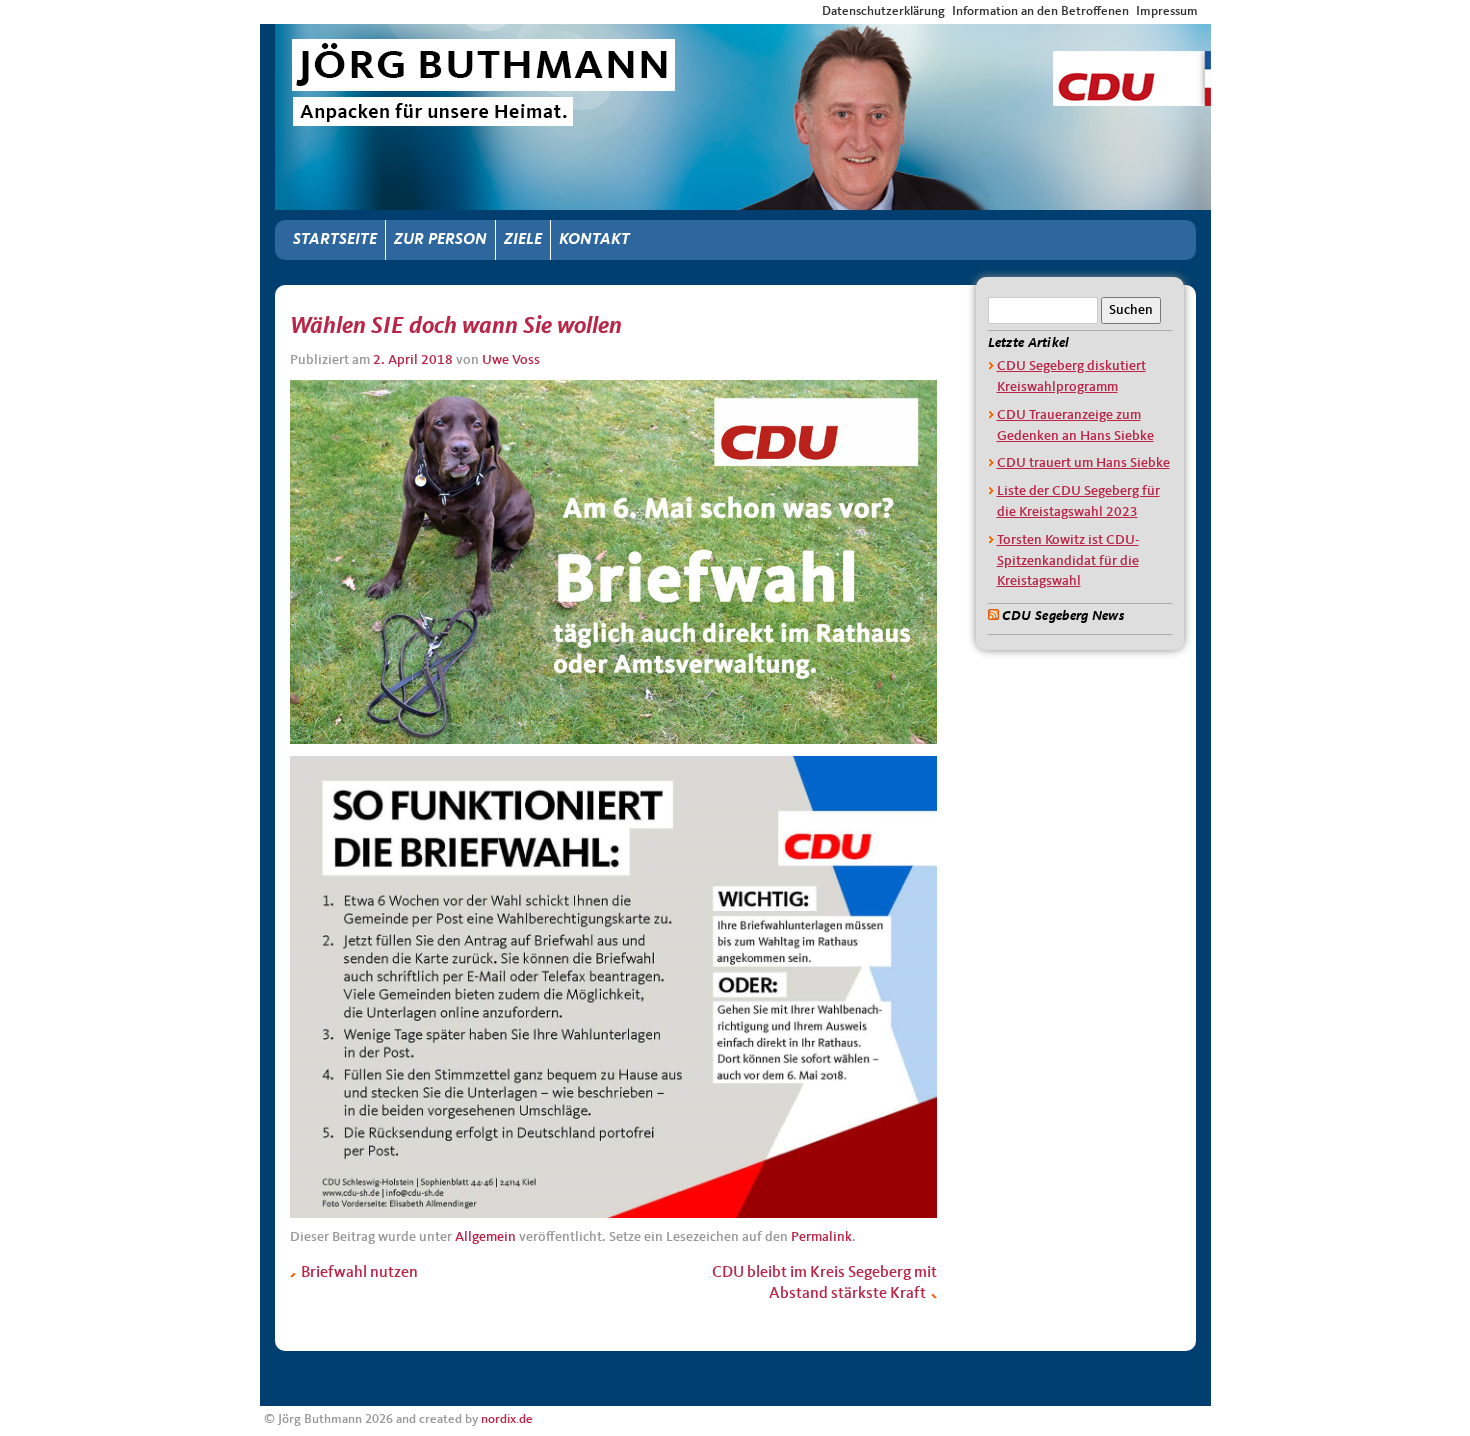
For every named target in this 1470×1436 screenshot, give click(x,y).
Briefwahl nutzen (358, 1273)
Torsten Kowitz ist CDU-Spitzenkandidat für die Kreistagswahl (1068, 561)
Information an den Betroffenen (1040, 11)
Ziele (523, 240)
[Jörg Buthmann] (743, 42)
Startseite (335, 240)
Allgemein (485, 1237)
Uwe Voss (511, 360)
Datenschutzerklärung (883, 11)
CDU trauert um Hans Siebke (1083, 463)
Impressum (1167, 11)
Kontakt (594, 240)
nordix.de (507, 1419)
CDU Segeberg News (1063, 616)
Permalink (821, 1237)
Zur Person (440, 240)
